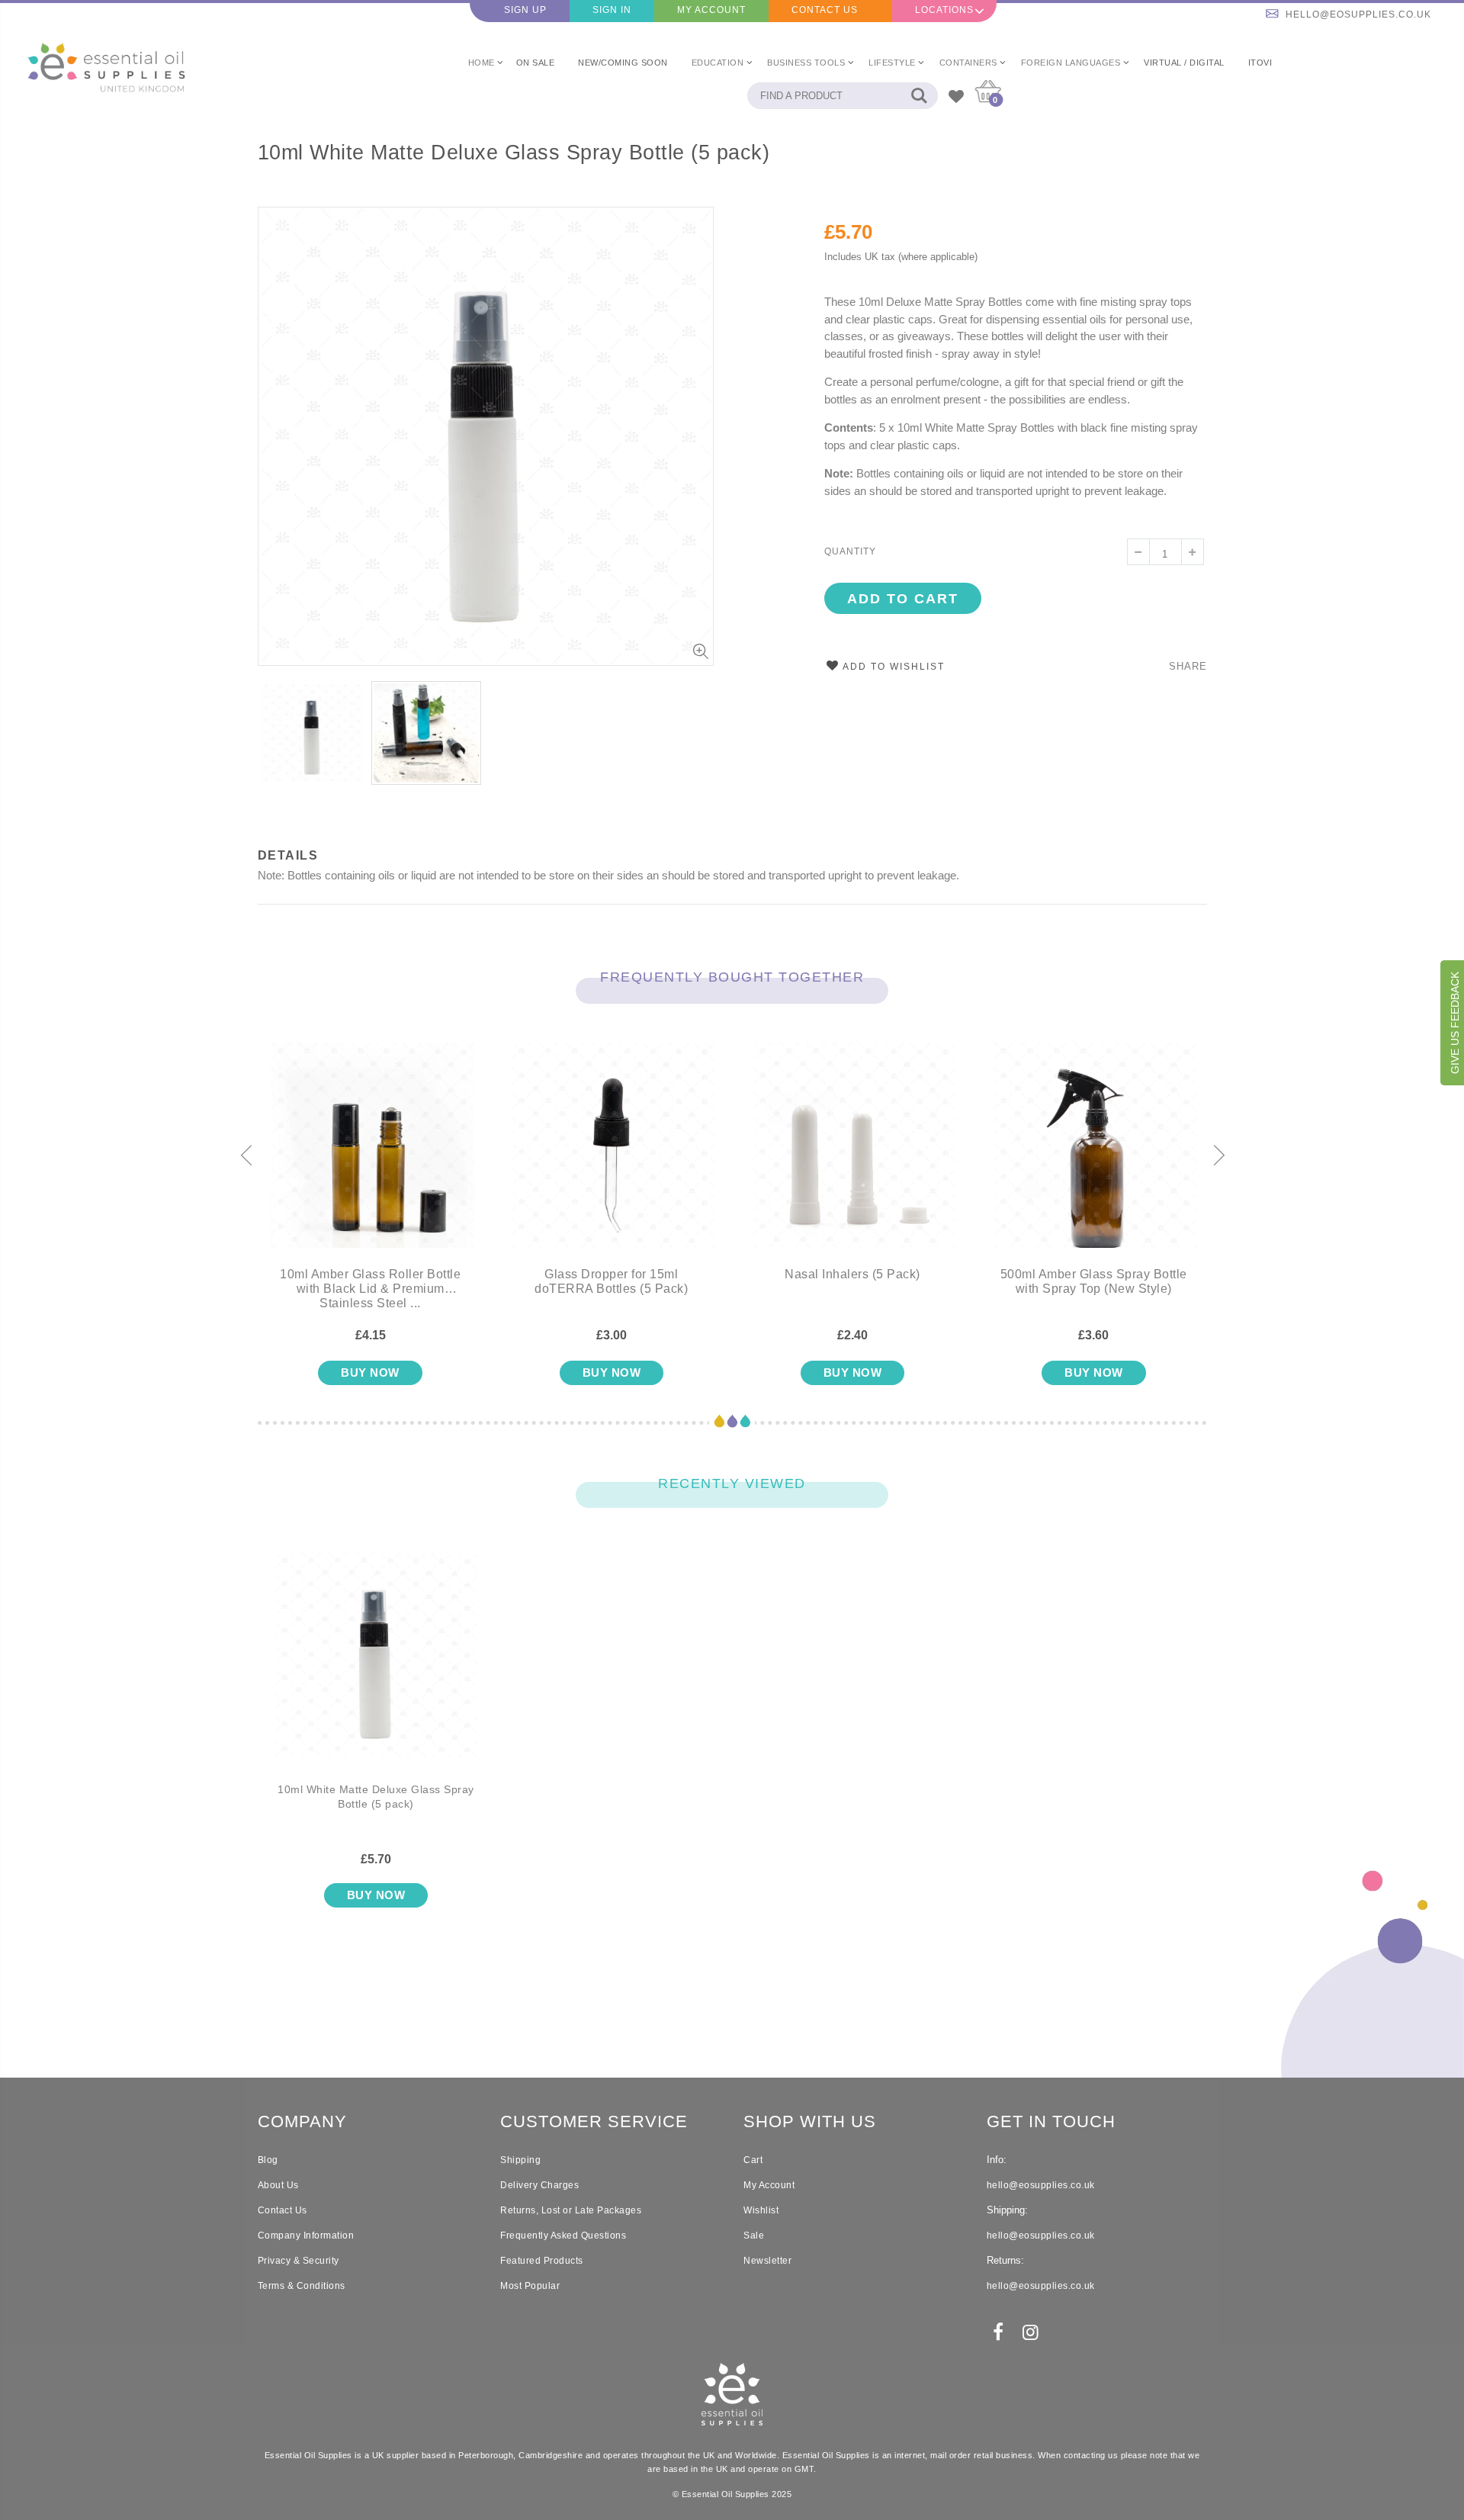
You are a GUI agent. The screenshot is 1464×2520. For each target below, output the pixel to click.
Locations (944, 10)
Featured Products (542, 2261)
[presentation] (246, 1156)
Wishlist (761, 2210)
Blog (268, 2160)
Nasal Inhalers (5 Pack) (852, 1274)
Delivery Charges (539, 2185)
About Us (278, 2185)
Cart (753, 2160)
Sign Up (525, 10)
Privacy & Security (299, 2261)
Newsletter (767, 2261)
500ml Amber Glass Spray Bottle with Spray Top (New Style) (1094, 1281)
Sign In (612, 10)
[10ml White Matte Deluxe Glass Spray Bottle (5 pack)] (376, 1667)
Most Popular (530, 2286)
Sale (754, 2236)
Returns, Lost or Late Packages (571, 2210)
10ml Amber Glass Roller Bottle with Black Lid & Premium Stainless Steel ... (370, 1289)
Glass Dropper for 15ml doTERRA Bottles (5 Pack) (611, 1281)
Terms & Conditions (302, 2286)
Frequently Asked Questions (563, 2236)
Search (918, 96)
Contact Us (825, 10)
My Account (711, 10)
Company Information (306, 2236)
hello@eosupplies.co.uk (1358, 14)
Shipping (520, 2160)
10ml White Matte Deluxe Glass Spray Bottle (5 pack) (514, 153)
